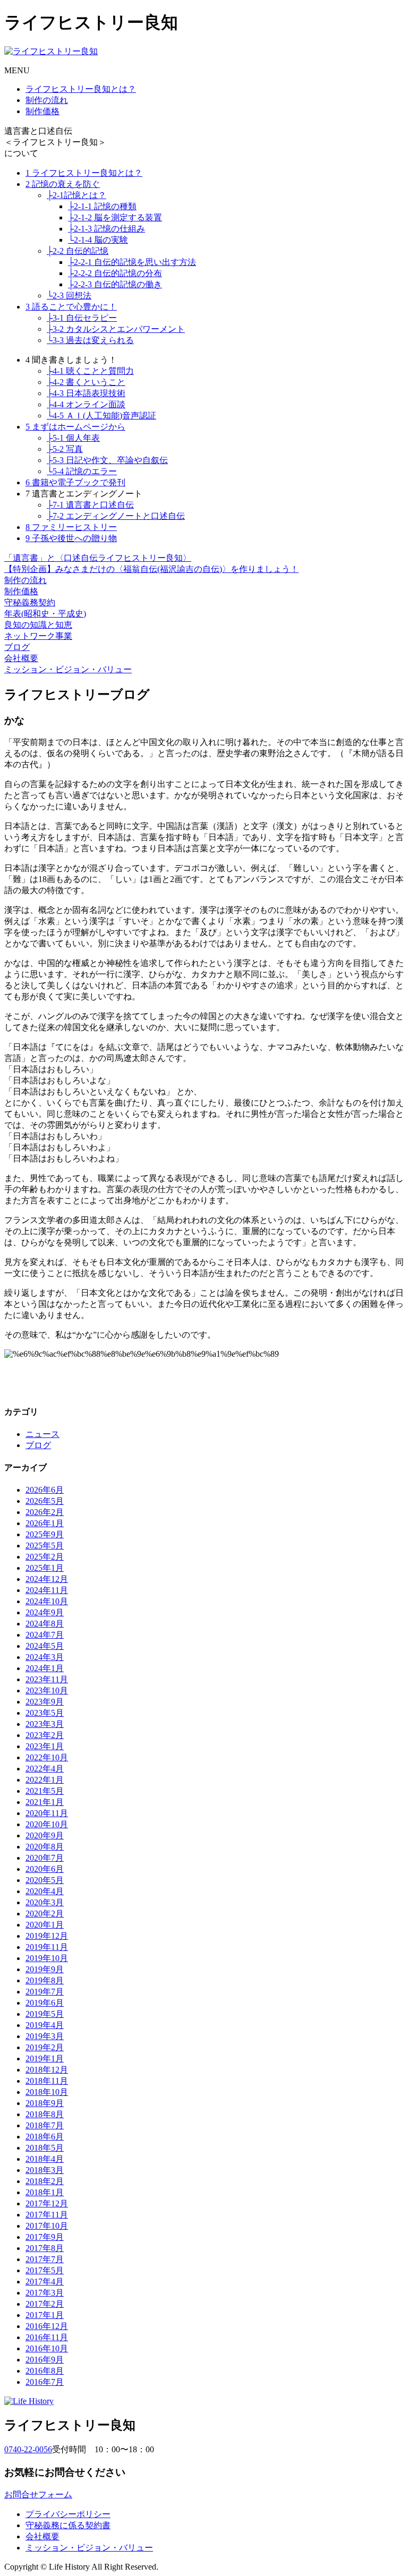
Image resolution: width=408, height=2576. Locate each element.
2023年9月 (45, 1702)
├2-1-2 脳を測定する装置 (115, 217)
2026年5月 (45, 1501)
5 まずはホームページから (75, 427)
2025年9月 (45, 1534)
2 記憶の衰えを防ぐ (63, 184)
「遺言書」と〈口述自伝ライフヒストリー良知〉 (98, 558)
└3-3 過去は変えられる (90, 340)
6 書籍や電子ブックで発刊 (75, 482)
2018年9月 (45, 2103)
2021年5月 (45, 1791)
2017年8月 (45, 2248)
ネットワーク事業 (38, 636)
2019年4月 (45, 2025)
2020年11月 (47, 1813)
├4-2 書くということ (86, 382)
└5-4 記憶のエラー (82, 471)
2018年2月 (45, 2181)
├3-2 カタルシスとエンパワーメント (116, 329)
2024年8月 (45, 1624)
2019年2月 (45, 2047)
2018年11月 (47, 2081)
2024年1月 (45, 1668)
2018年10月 (47, 2092)
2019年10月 (47, 1958)
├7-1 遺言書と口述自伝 (90, 505)
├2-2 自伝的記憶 (78, 251)
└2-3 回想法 (69, 296)
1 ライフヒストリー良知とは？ (84, 173)
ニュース (42, 1434)
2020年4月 (45, 1891)
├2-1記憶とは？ (76, 195)
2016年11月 (47, 2337)
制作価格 (42, 111)
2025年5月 (45, 1546)
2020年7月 (45, 1858)
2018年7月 (45, 2125)
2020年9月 (45, 1835)
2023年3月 (45, 1724)
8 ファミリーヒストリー (71, 527)
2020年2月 (45, 1914)
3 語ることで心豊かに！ (71, 307)
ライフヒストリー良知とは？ (81, 89)
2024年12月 (47, 1579)
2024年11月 (47, 1590)
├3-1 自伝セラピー (82, 318)
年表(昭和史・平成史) (45, 614)
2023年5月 (45, 1713)
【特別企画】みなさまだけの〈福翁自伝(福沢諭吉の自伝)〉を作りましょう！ (151, 569)
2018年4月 (45, 2159)
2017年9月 (45, 2237)
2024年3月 (45, 1657)
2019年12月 (47, 1936)
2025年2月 (45, 1557)
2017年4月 (45, 2282)
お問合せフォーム (38, 2494)
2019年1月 (45, 2059)
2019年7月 (45, 1992)
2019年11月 (47, 1947)
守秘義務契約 (30, 602)
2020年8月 (45, 1847)
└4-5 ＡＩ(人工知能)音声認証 (101, 416)
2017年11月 (47, 2215)
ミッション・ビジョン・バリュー (68, 669)
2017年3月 (45, 2293)
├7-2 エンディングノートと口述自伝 (116, 516)
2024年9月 (45, 1612)
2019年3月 (45, 2036)
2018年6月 (45, 2137)
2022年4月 (45, 1769)
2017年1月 (45, 2315)
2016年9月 (45, 2360)
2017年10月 (47, 2226)
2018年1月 (45, 2192)
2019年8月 (45, 1980)
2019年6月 (45, 2003)
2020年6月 (45, 1869)
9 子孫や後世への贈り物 (71, 538)
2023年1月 (45, 1746)
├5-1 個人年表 (73, 438)
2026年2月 (45, 1512)
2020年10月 (47, 1824)
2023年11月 (47, 1679)
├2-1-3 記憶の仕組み (107, 229)
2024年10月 (47, 1601)
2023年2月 (45, 1735)
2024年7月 (45, 1635)
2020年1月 (45, 1925)
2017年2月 (45, 2304)
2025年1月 (45, 1568)
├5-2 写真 (65, 449)
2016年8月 (45, 2371)
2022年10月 (47, 1757)
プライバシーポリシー (68, 2514)
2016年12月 (47, 2326)
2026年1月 (45, 1523)
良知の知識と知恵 (38, 625)
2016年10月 (47, 2348)
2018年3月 (45, 2170)
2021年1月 (45, 1802)
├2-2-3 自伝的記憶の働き (115, 284)
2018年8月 (45, 2114)
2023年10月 (47, 1691)
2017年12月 (47, 2203)
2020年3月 (45, 1902)
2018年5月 (45, 2148)
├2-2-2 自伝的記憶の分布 (115, 273)
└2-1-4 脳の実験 (98, 240)
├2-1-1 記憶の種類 (102, 206)
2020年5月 (45, 1880)
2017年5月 (45, 2270)
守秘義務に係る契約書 (68, 2525)
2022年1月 (45, 1780)
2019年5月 (45, 2014)
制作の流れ (47, 100)
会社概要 (21, 658)
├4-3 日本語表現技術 (86, 393)
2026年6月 (45, 1490)
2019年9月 (45, 1969)
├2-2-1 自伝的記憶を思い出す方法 (132, 262)
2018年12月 (47, 2070)
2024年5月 (45, 1646)
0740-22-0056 (28, 2449)
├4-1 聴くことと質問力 (90, 371)
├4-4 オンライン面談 (86, 404)
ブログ (17, 647)
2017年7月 (45, 2259)
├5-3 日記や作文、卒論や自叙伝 (107, 460)
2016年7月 (45, 2382)
